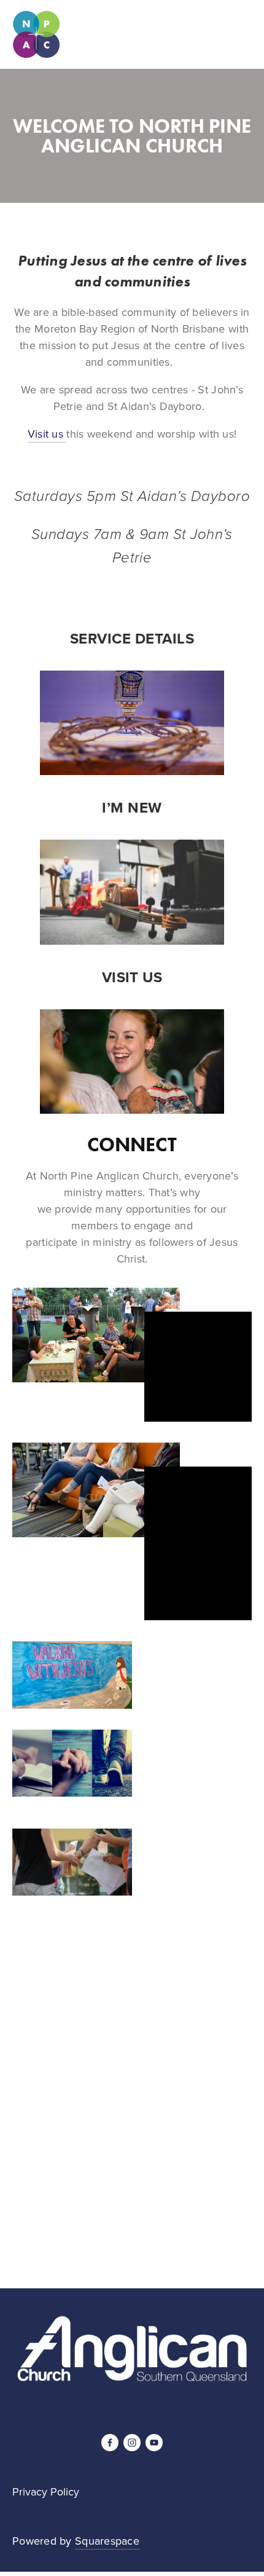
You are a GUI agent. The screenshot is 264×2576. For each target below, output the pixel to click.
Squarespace (107, 2541)
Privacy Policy (46, 2492)
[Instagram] (132, 2443)
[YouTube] (154, 2443)
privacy (161, 2215)
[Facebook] (110, 2443)
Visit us (47, 434)
